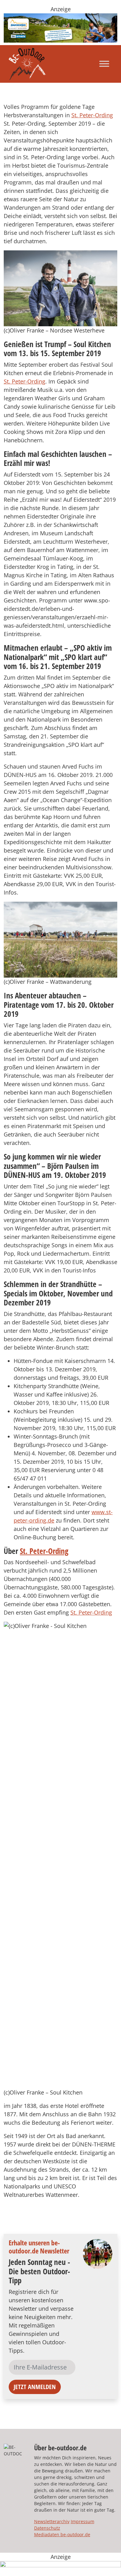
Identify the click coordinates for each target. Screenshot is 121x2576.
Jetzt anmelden (35, 2387)
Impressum (83, 2521)
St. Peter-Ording (92, 115)
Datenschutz (47, 2528)
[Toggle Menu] (104, 64)
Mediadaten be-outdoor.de (62, 2534)
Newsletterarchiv (52, 2521)
